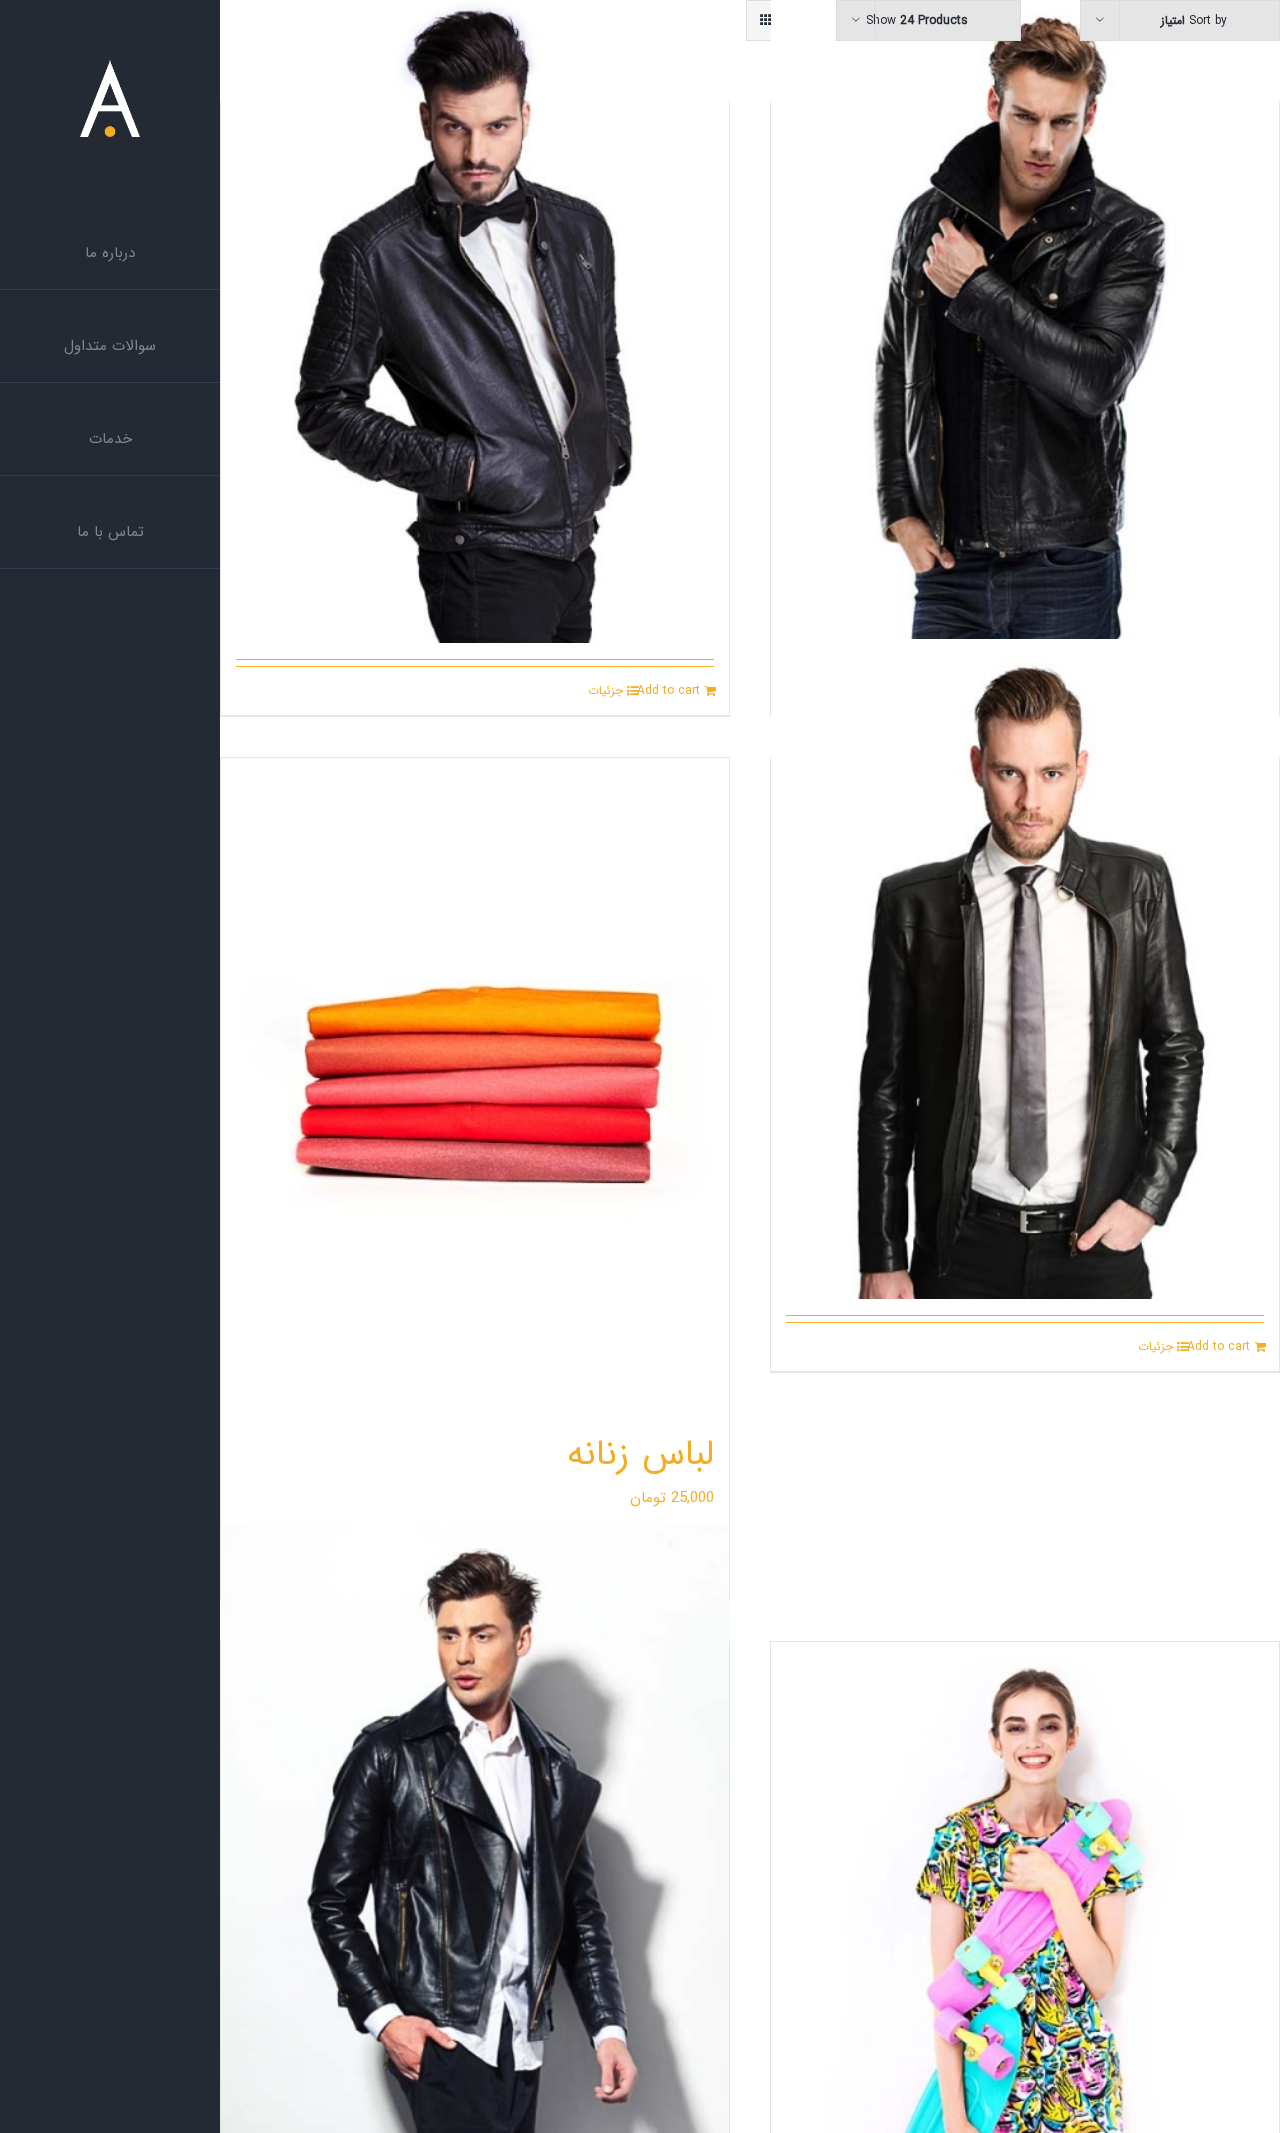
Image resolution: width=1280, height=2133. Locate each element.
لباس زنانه (640, 1454)
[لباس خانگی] (475, 313)
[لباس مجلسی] (1025, 313)
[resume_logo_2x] (110, 67)
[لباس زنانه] (475, 1083)
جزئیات (605, 691)
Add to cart (668, 691)
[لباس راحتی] (475, 1853)
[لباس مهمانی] (1025, 969)
